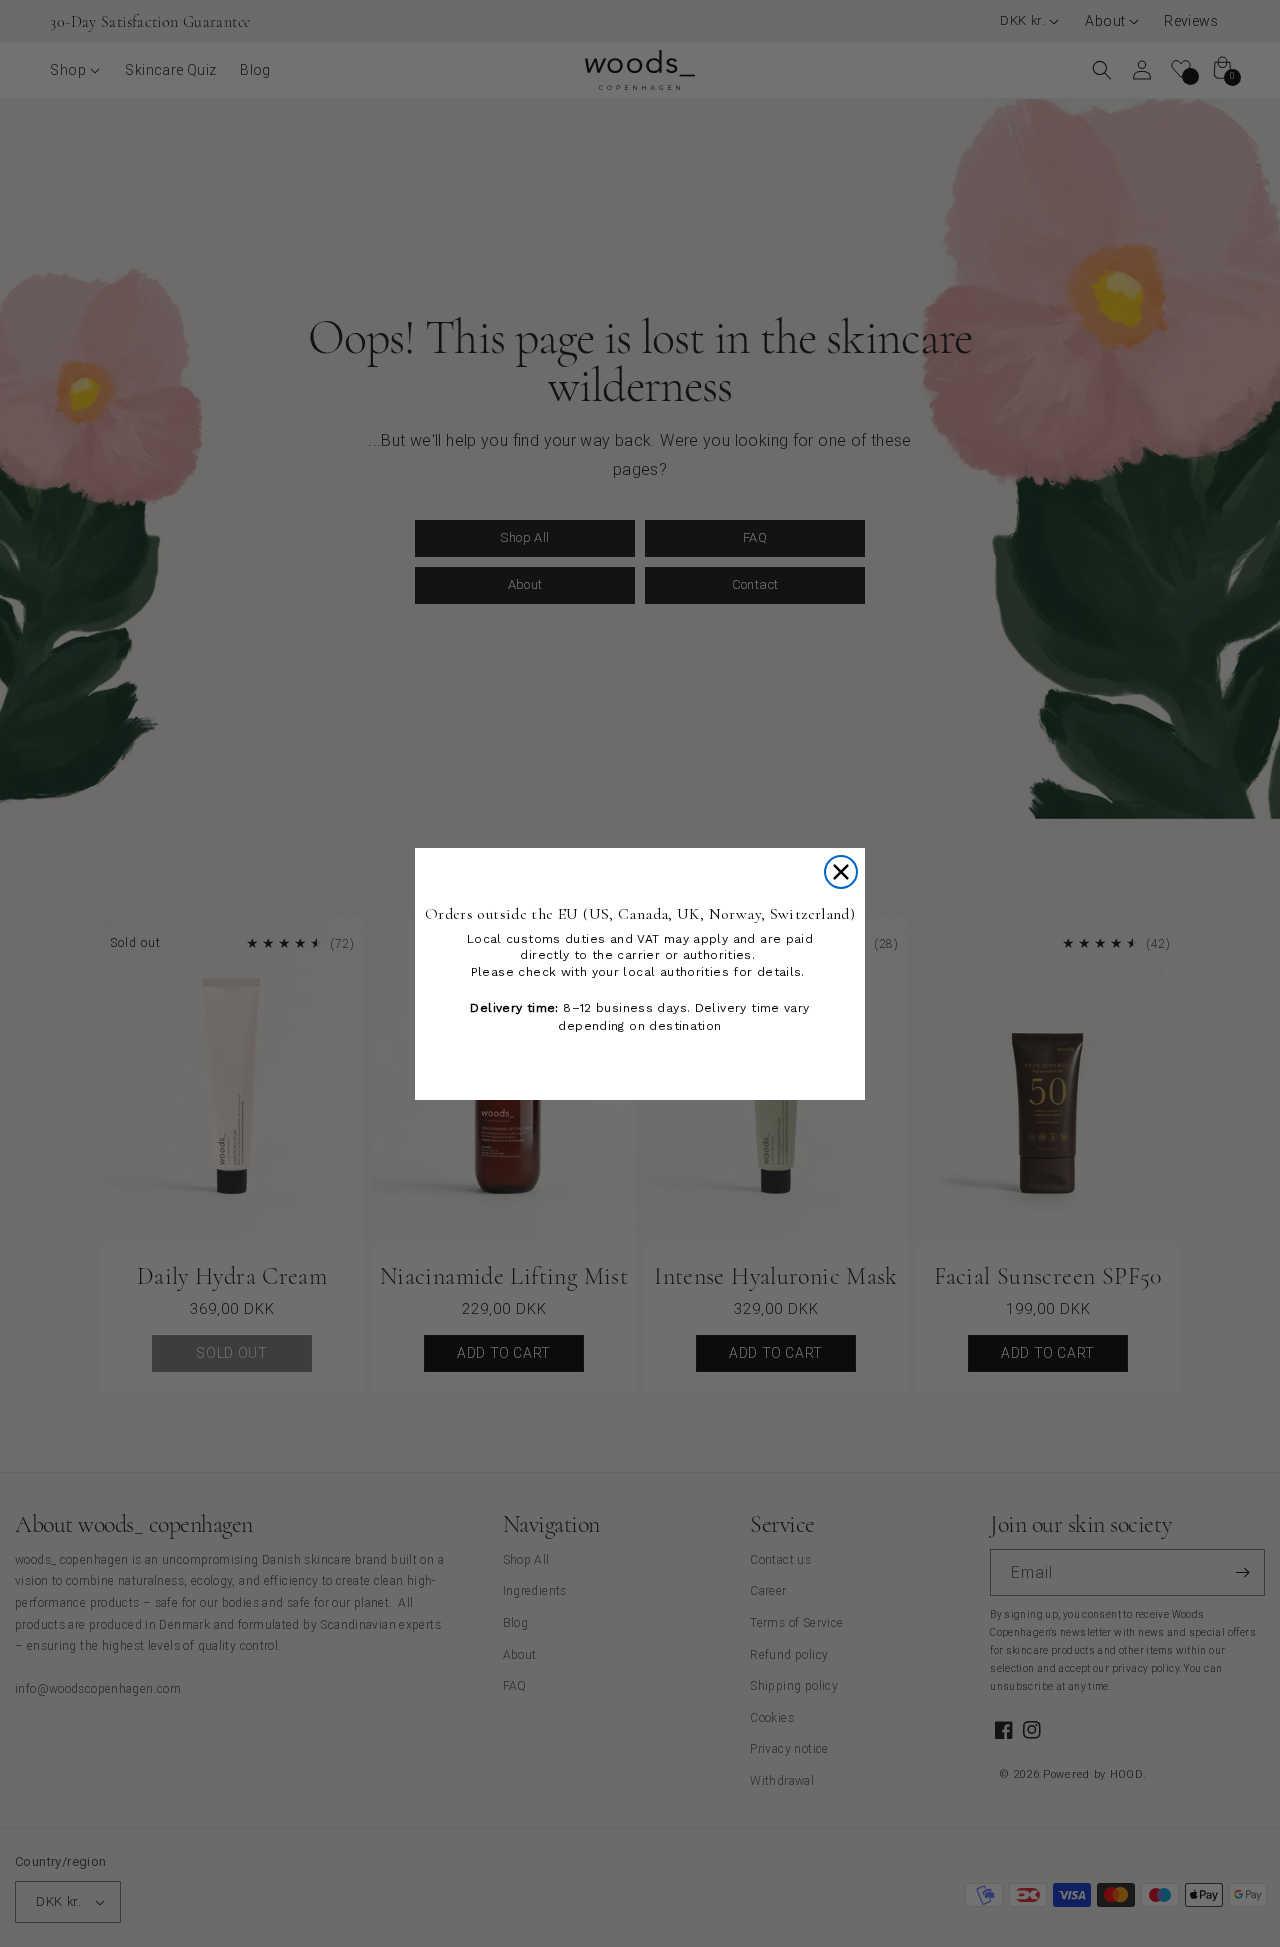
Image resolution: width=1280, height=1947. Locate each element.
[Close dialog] (841, 872)
